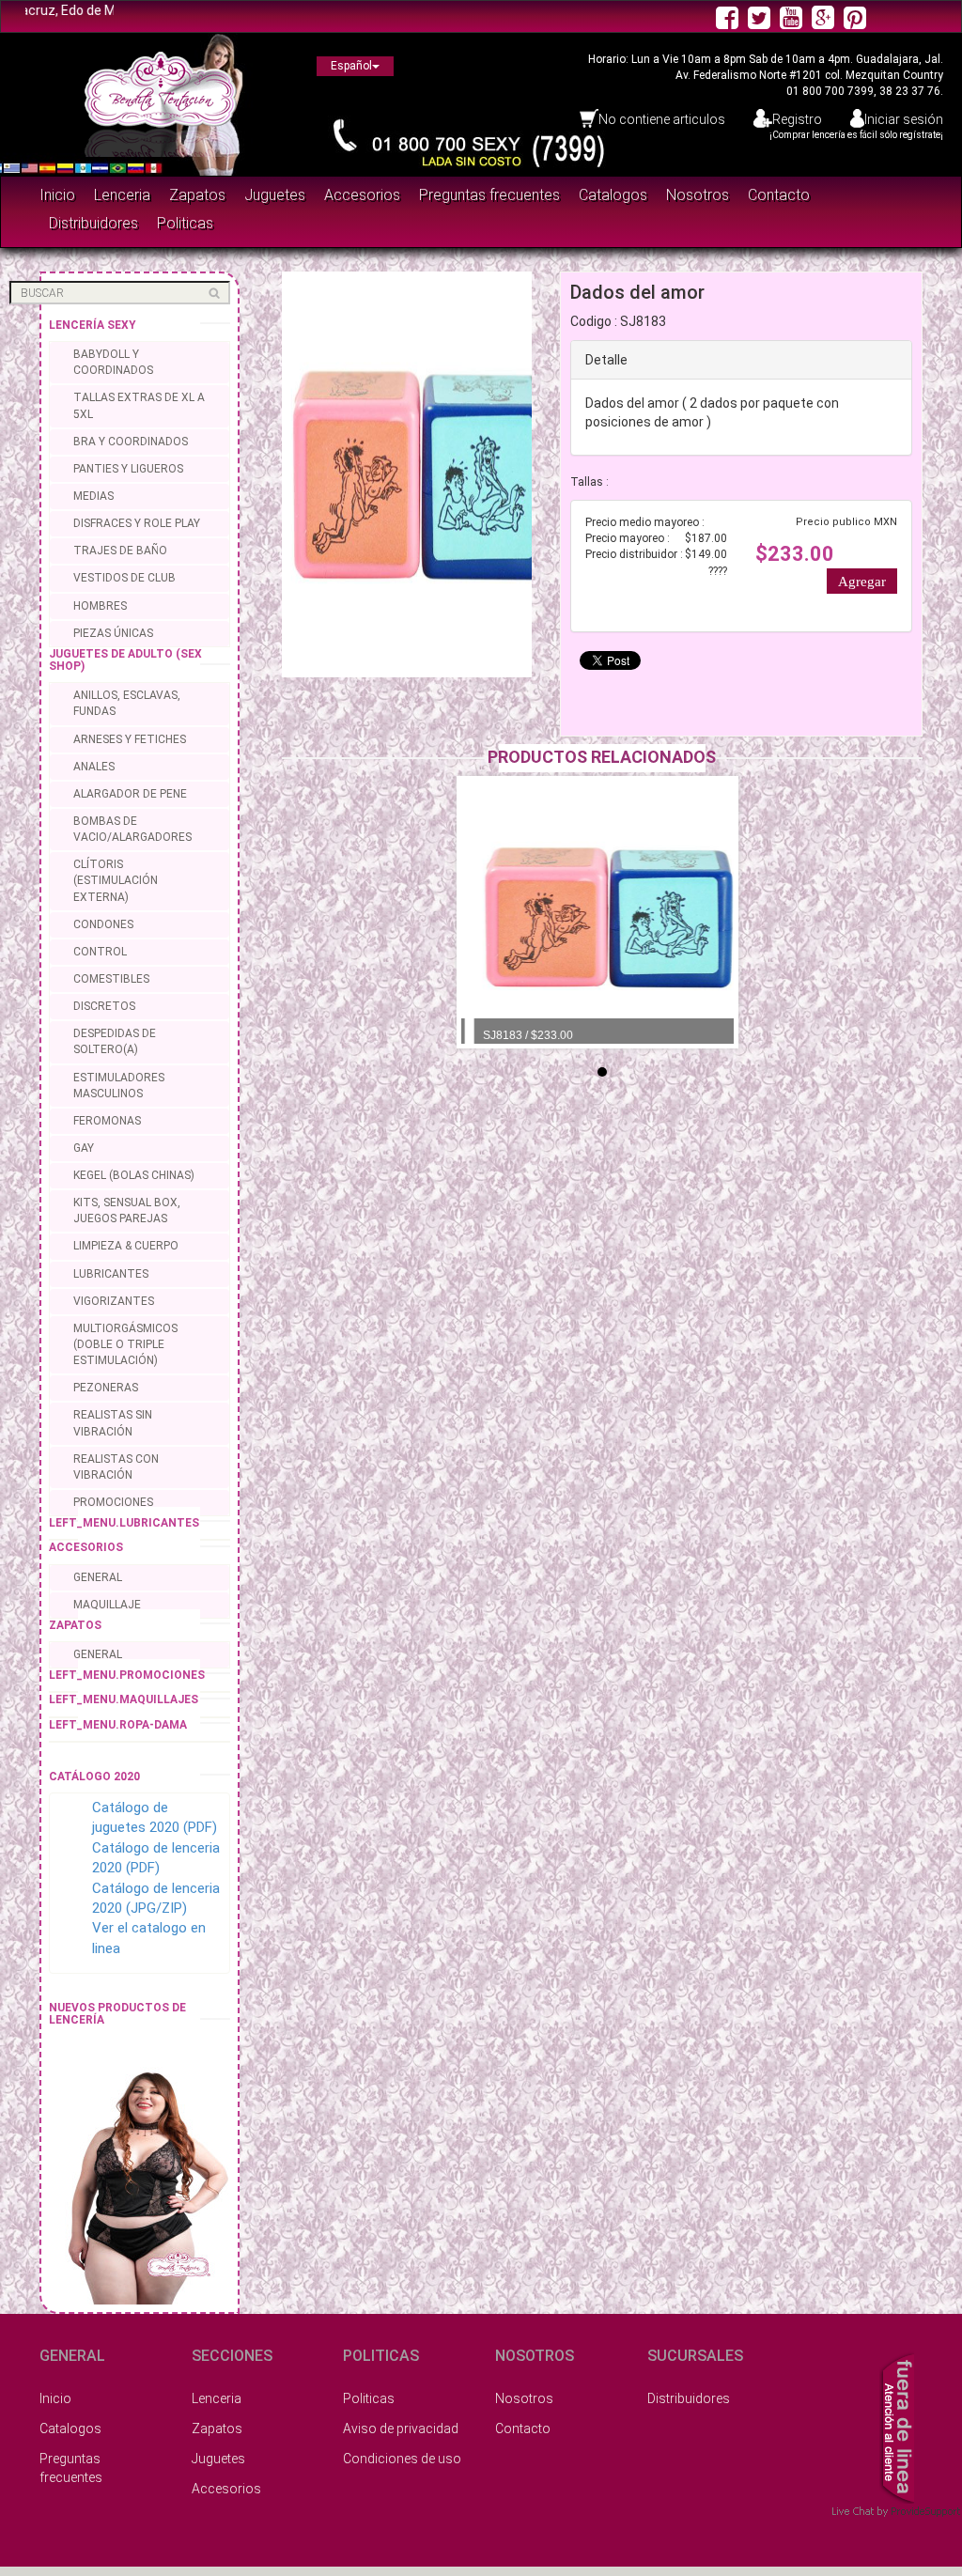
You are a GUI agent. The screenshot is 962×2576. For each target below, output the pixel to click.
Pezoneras (106, 1388)
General (98, 1577)
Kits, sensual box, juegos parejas (127, 1210)
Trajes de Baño (120, 551)
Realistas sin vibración (113, 1423)
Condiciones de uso (402, 2459)
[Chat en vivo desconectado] (897, 2426)
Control (100, 952)
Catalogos (613, 195)
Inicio (57, 195)
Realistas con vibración (116, 1467)
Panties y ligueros (128, 469)
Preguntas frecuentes (489, 195)
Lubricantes (111, 1274)
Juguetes (275, 195)
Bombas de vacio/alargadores (132, 829)
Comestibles (111, 979)
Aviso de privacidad (401, 2429)
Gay (84, 1148)
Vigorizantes (114, 1301)
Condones (103, 924)
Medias (93, 496)
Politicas (185, 223)
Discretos (104, 1006)
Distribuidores (93, 223)
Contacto (779, 195)
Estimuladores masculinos (119, 1086)
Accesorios (362, 195)
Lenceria (122, 195)
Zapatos (197, 195)
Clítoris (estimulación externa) (116, 880)
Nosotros (698, 195)
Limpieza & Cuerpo (126, 1246)
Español (351, 66)
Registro (797, 119)
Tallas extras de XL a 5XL (139, 405)
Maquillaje (107, 1605)
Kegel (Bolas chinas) (134, 1175)
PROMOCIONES (113, 1502)
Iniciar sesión (904, 119)
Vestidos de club (124, 578)
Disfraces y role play (137, 523)
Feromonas (107, 1121)
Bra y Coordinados (131, 442)
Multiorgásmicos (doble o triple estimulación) (125, 1344)
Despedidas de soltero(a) (115, 1041)
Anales (94, 767)
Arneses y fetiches (130, 739)
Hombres (100, 606)
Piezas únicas (113, 633)
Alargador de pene (130, 794)
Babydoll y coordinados (113, 362)
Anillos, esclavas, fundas (127, 703)
